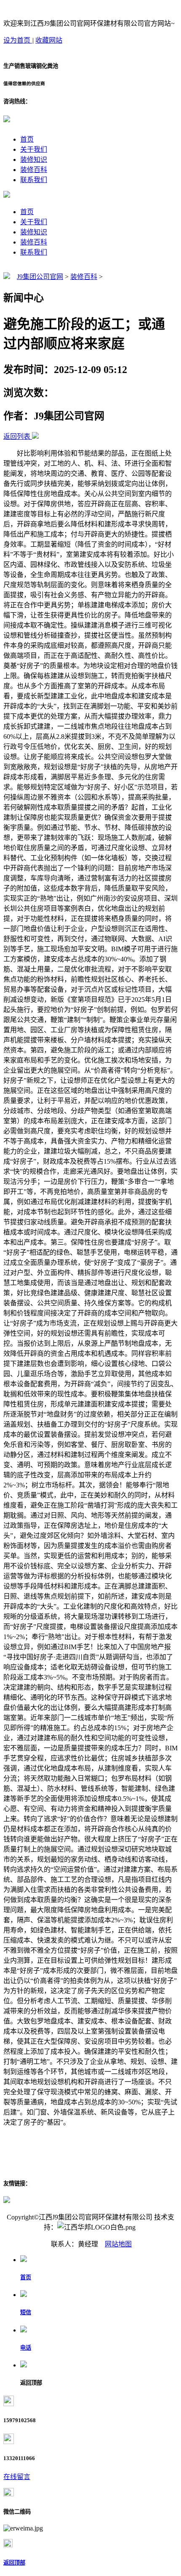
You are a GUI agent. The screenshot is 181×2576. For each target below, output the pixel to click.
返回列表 (17, 436)
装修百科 (34, 170)
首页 (27, 139)
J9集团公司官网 (40, 277)
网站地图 (118, 2244)
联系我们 (34, 180)
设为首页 (18, 40)
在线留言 (17, 2477)
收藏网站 (49, 40)
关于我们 (34, 149)
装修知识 (34, 160)
